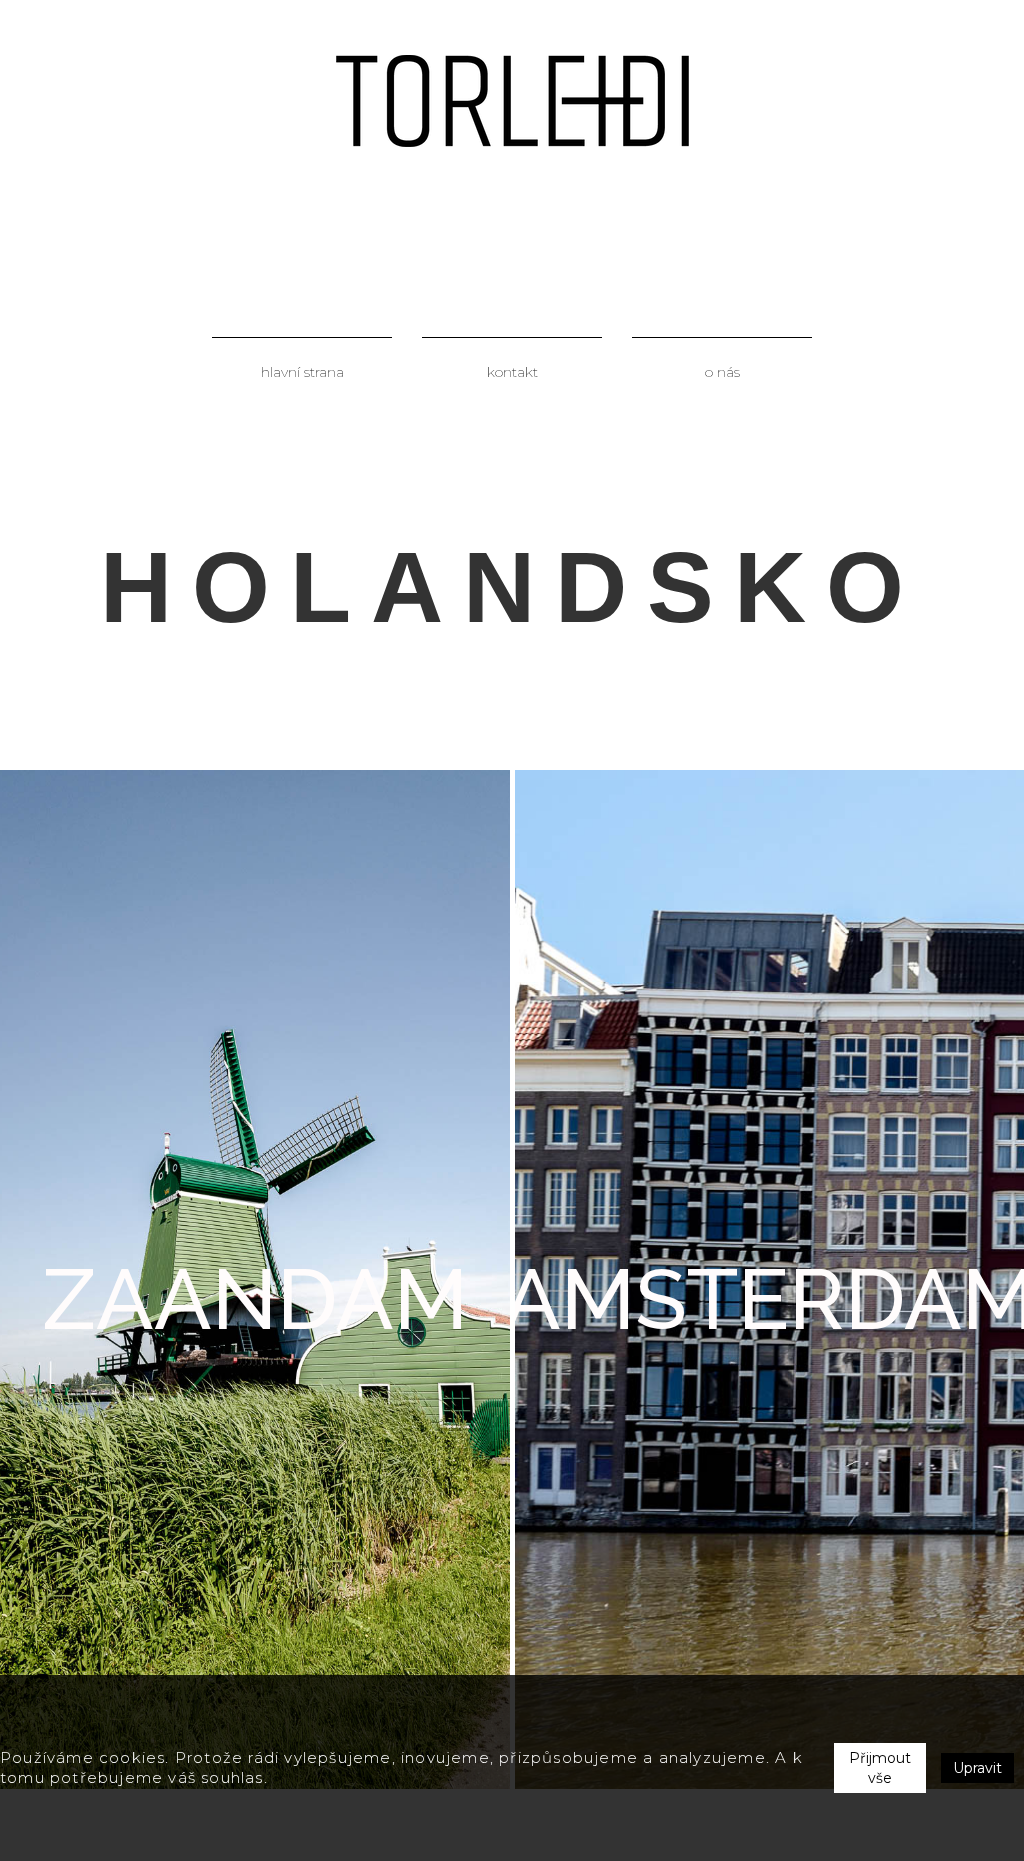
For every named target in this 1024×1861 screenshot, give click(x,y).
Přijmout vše (880, 1768)
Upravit (977, 1768)
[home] (512, 101)
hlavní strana (302, 372)
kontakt (512, 372)
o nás (722, 372)
